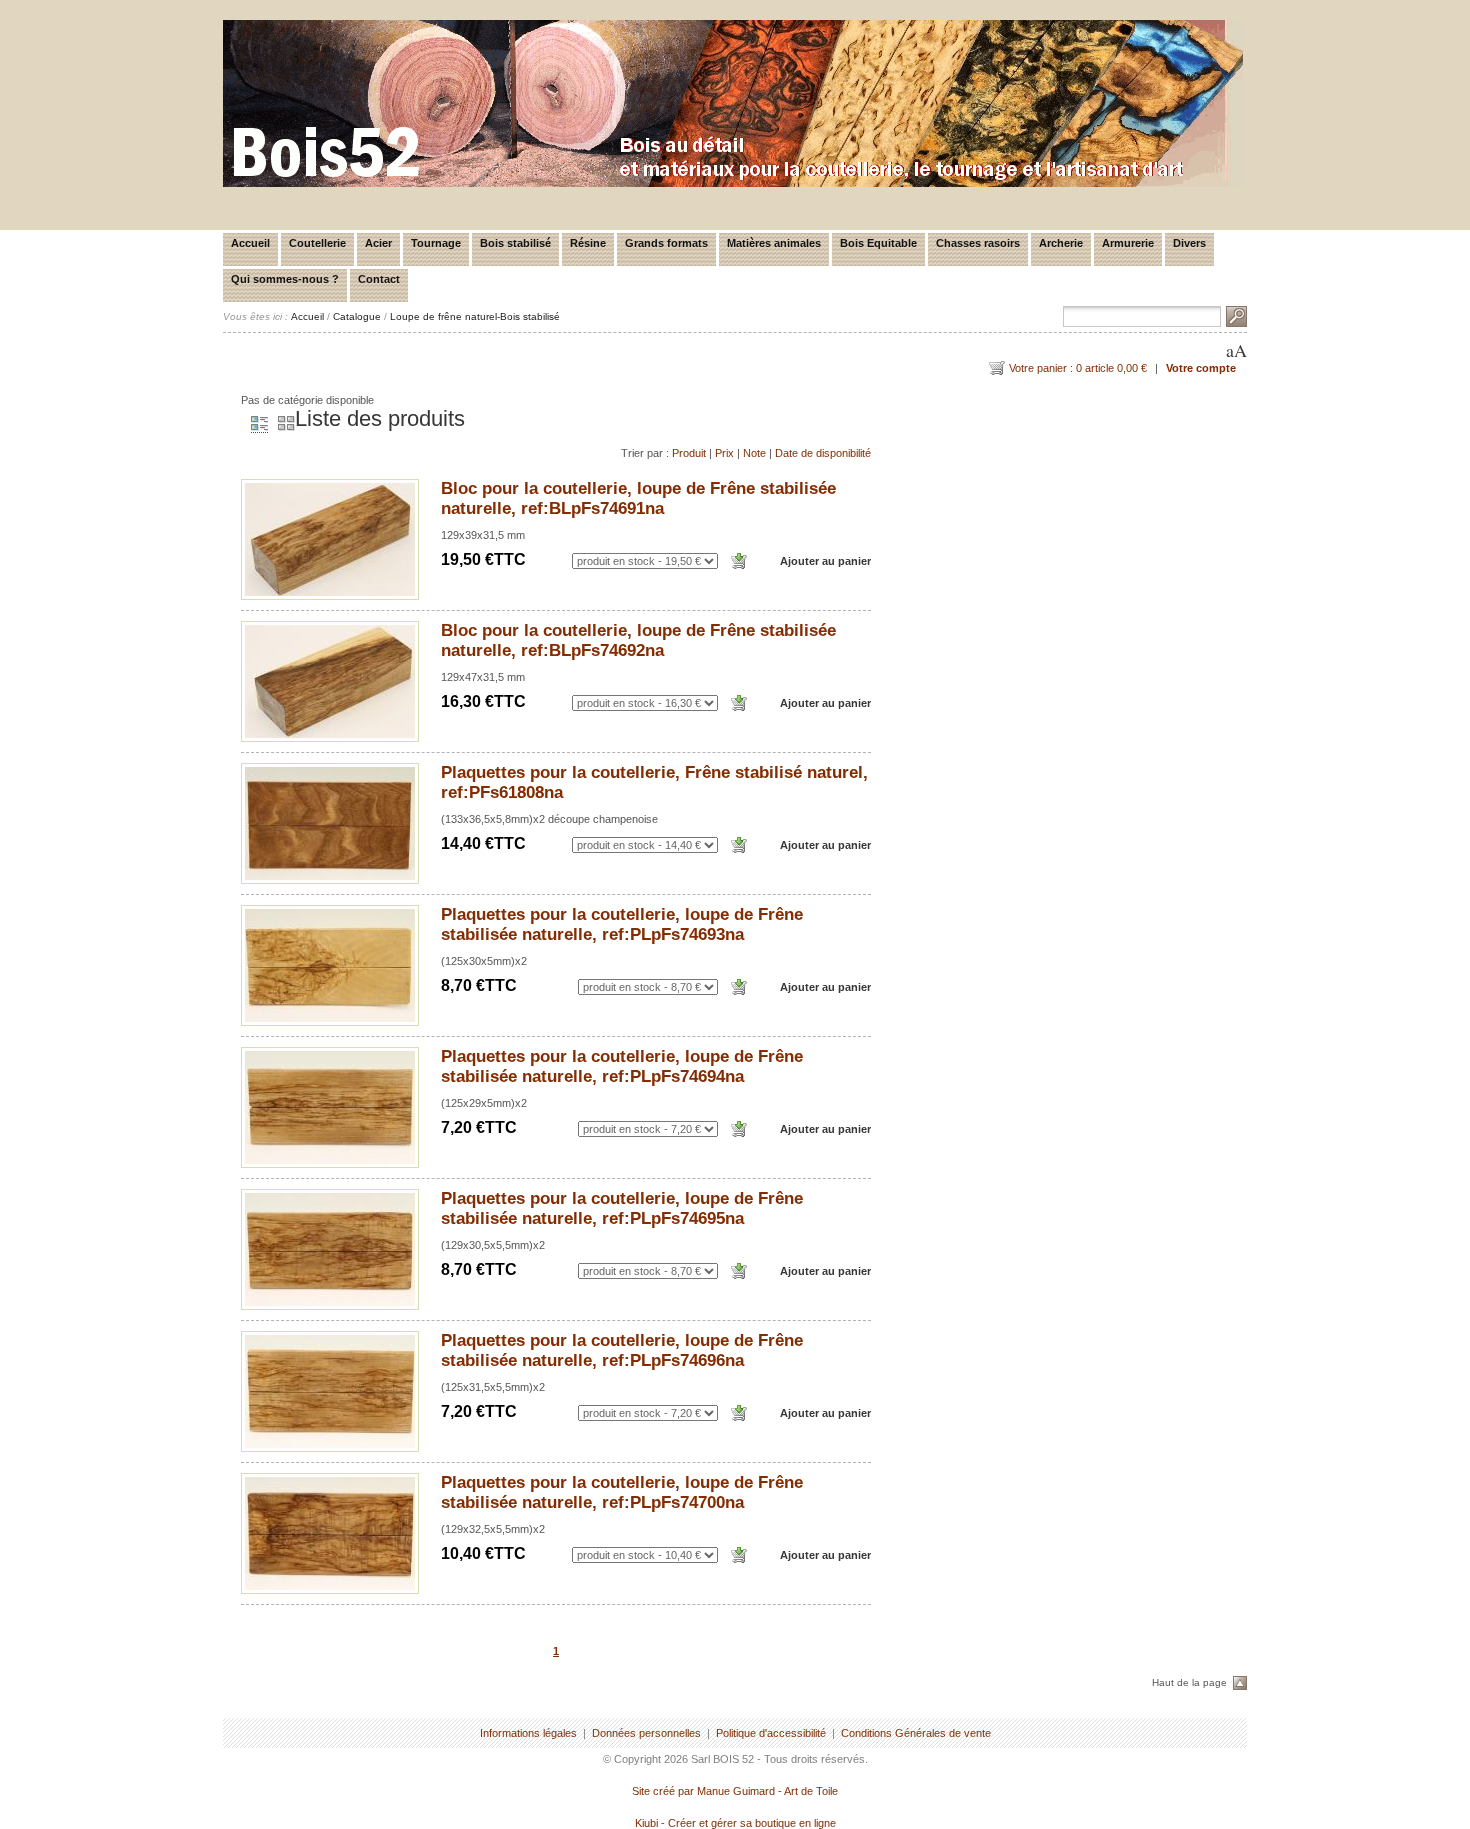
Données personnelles (646, 1733)
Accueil (250, 243)
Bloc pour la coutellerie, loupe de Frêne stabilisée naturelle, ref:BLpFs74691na (638, 498)
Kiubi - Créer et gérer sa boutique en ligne (735, 1823)
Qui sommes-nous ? (285, 279)
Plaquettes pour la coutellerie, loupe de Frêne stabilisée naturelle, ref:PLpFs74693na (622, 924)
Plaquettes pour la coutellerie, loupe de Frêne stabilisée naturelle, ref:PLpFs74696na (622, 1350)
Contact (379, 279)
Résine (588, 243)
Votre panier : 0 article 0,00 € (1078, 368)
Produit (689, 453)
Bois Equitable (878, 243)
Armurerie (1128, 243)
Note (754, 453)
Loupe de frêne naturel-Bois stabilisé (475, 316)
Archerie (1061, 243)
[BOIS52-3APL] (733, 183)
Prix (724, 453)
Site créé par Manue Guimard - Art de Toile (735, 1791)
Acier (378, 243)
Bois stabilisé (515, 243)
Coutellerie (317, 243)
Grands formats (666, 243)
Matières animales (774, 243)
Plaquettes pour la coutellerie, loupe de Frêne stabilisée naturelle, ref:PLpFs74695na (622, 1208)
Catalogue (357, 316)
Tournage (436, 243)
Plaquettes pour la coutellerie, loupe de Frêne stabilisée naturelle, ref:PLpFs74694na (622, 1066)
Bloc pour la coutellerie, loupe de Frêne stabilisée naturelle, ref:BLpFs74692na (638, 640)
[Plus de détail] (330, 539)
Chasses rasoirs (978, 243)
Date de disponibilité (823, 453)
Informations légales (528, 1733)
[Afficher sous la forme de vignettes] (281, 424)
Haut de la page (1189, 1682)
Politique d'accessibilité (771, 1733)
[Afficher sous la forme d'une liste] (254, 424)
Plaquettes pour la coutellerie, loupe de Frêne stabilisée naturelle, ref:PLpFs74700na (622, 1492)
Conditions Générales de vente (916, 1733)
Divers (1189, 243)
